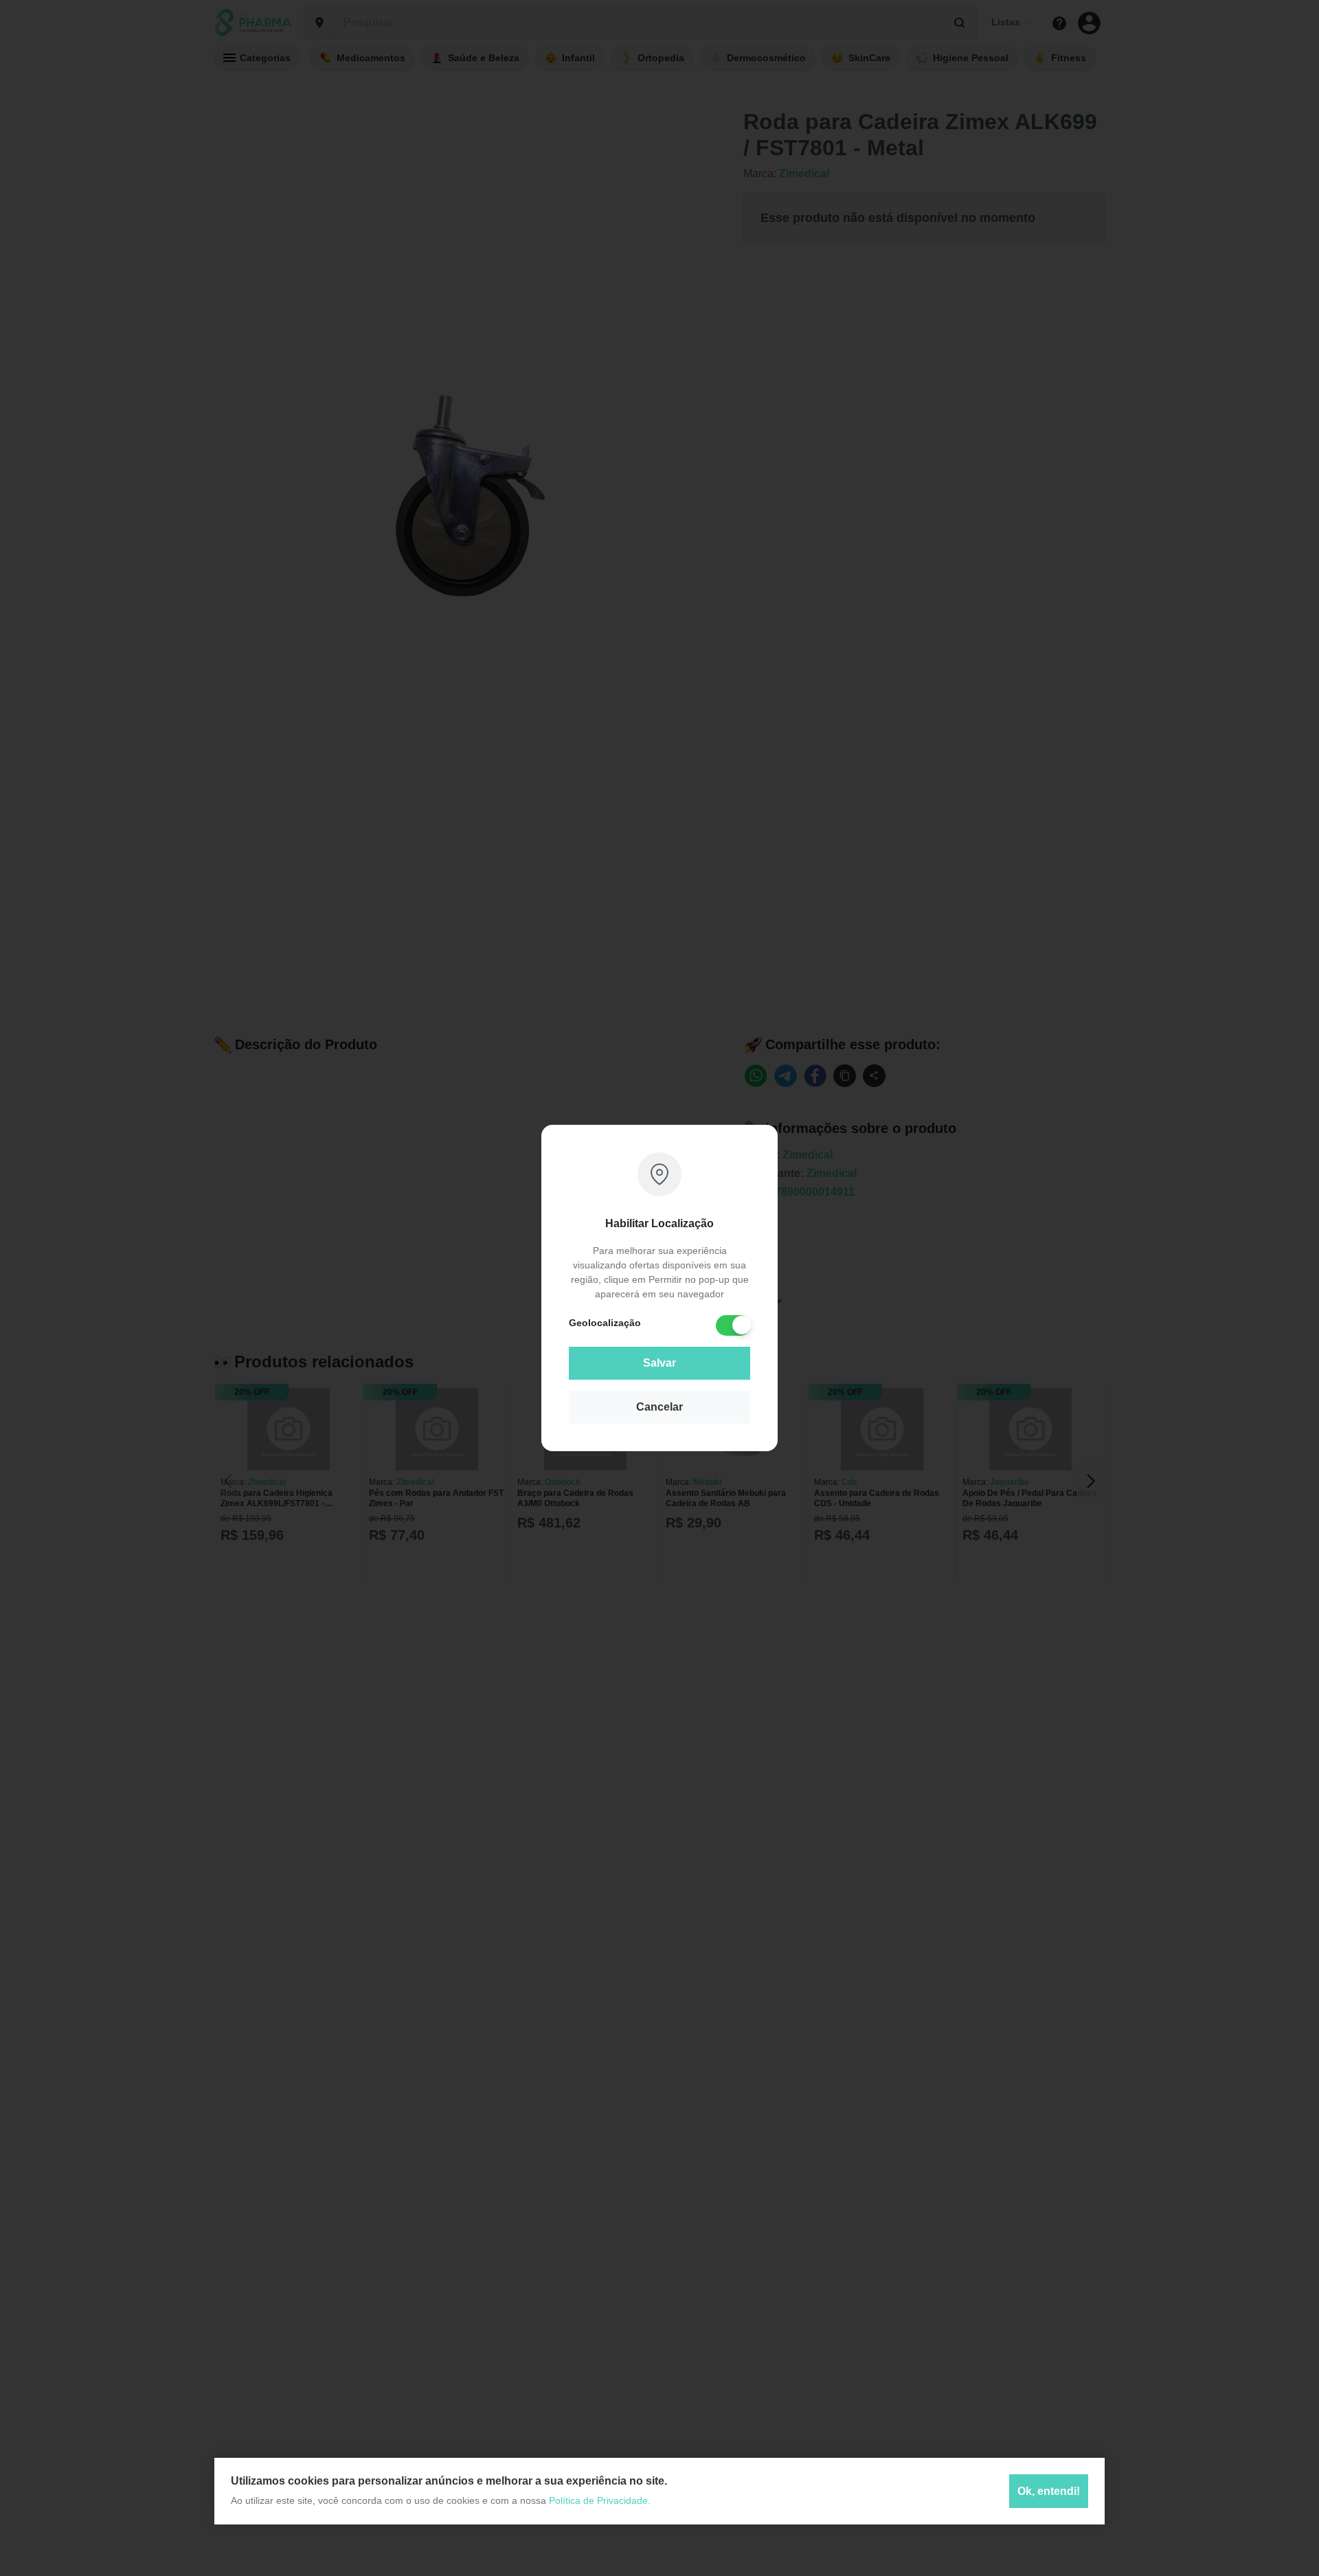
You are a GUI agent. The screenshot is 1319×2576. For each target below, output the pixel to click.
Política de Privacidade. (600, 2500)
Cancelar (659, 1407)
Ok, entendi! (1049, 2491)
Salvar (659, 1363)
